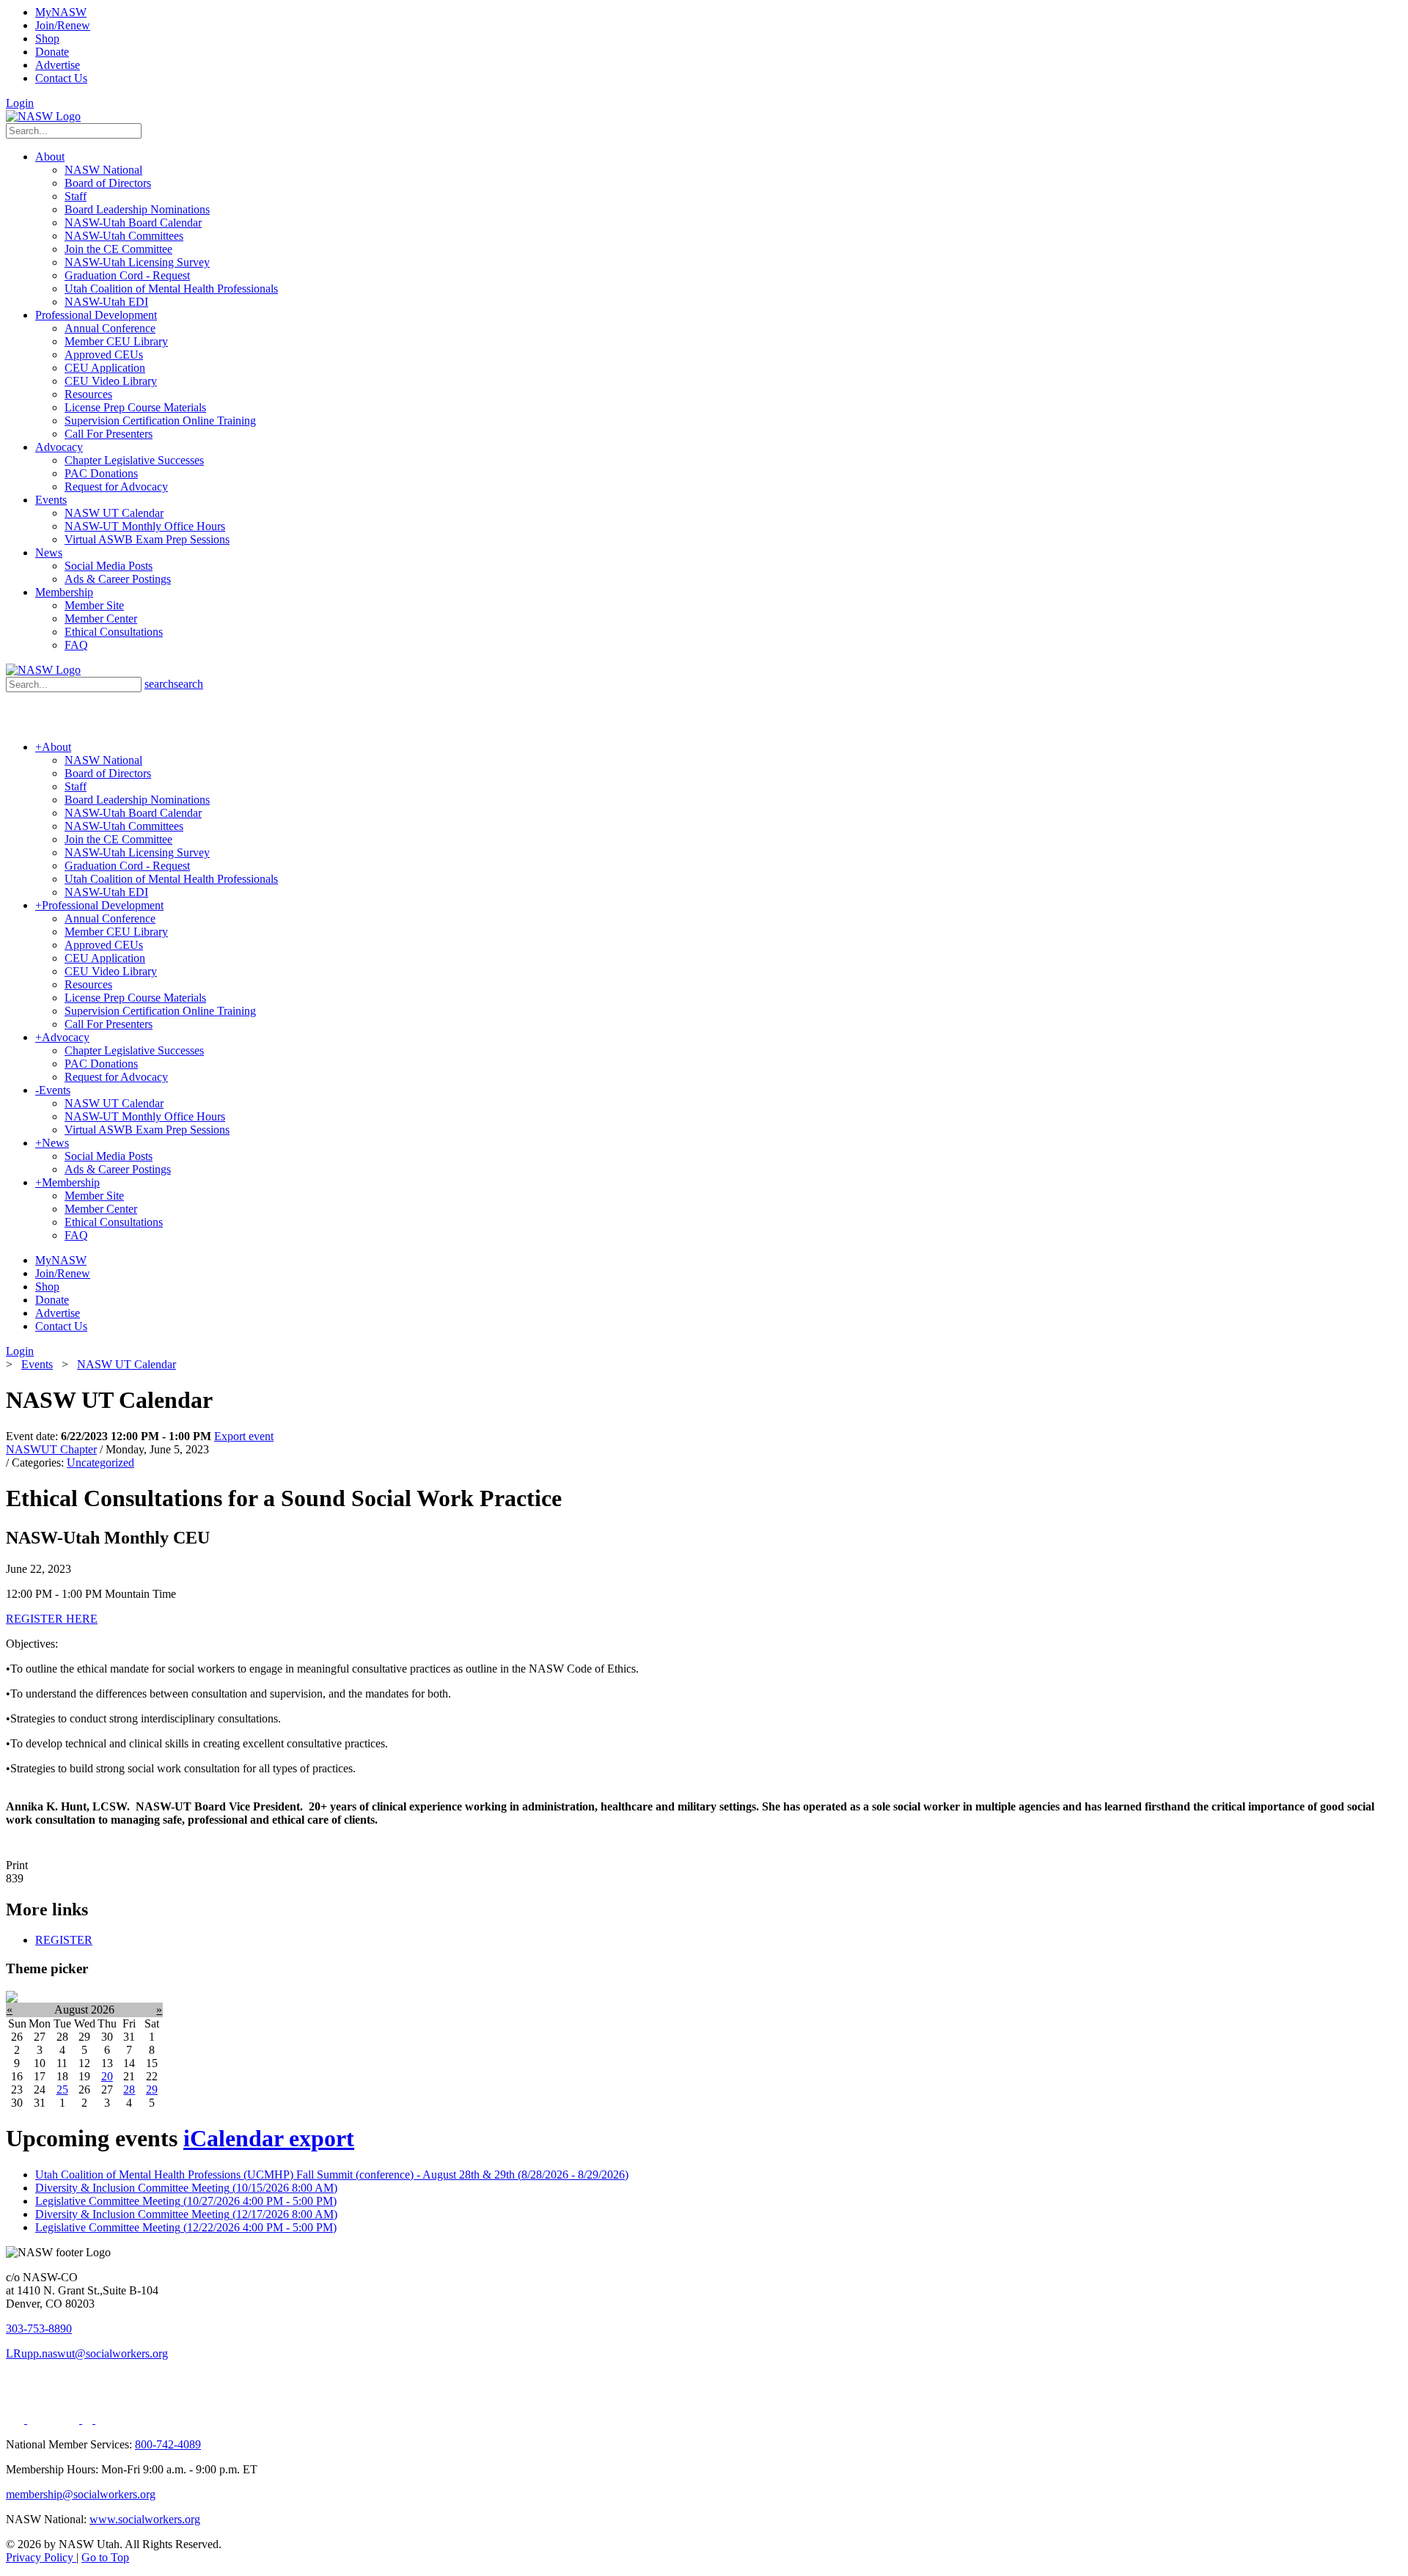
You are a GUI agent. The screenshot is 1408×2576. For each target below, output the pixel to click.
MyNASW (61, 12)
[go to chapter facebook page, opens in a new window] (89, 2419)
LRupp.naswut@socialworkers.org (87, 2353)
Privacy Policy (41, 2557)
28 (129, 2089)
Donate (52, 52)
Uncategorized (100, 1463)
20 (107, 2076)
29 (152, 2089)
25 (62, 2089)
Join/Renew (63, 25)
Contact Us (61, 78)
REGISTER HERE (52, 1619)
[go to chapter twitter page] (16, 2419)
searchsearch (174, 684)
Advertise (58, 65)
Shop (47, 38)
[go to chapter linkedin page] (55, 2419)
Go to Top (105, 2557)
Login (20, 103)
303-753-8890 (39, 2329)
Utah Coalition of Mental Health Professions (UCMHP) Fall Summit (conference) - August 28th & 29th (332, 2175)
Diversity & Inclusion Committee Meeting (186, 2188)
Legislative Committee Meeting (186, 2201)
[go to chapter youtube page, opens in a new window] (121, 2419)
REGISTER (64, 1940)
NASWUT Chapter (51, 1449)
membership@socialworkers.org (81, 2494)
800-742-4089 (168, 2444)
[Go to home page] (43, 116)
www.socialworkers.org (145, 2519)
